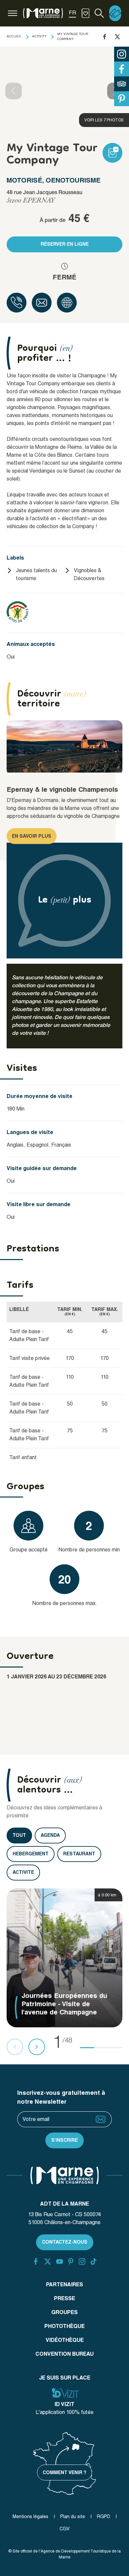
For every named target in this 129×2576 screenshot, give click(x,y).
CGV (64, 2529)
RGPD (104, 2516)
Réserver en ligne (65, 244)
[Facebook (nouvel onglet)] (36, 2261)
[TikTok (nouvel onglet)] (94, 2261)
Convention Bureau (64, 2354)
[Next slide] (37, 2047)
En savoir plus (32, 836)
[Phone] (17, 303)
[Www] (67, 303)
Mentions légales (30, 2516)
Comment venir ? (64, 2472)
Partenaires (64, 2284)
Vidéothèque (65, 2340)
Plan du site (73, 2516)
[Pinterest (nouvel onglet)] (71, 2261)
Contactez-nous (65, 2242)
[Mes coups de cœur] (85, 13)
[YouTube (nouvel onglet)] (60, 2261)
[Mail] (42, 303)
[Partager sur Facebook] (105, 37)
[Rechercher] (99, 13)
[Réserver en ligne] (115, 13)
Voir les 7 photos (104, 120)
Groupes (64, 2312)
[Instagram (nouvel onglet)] (82, 2261)
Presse (64, 2298)
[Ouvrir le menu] (13, 13)
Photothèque (64, 2326)
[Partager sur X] (117, 37)
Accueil (14, 36)
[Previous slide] (14, 91)
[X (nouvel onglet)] (48, 2261)
